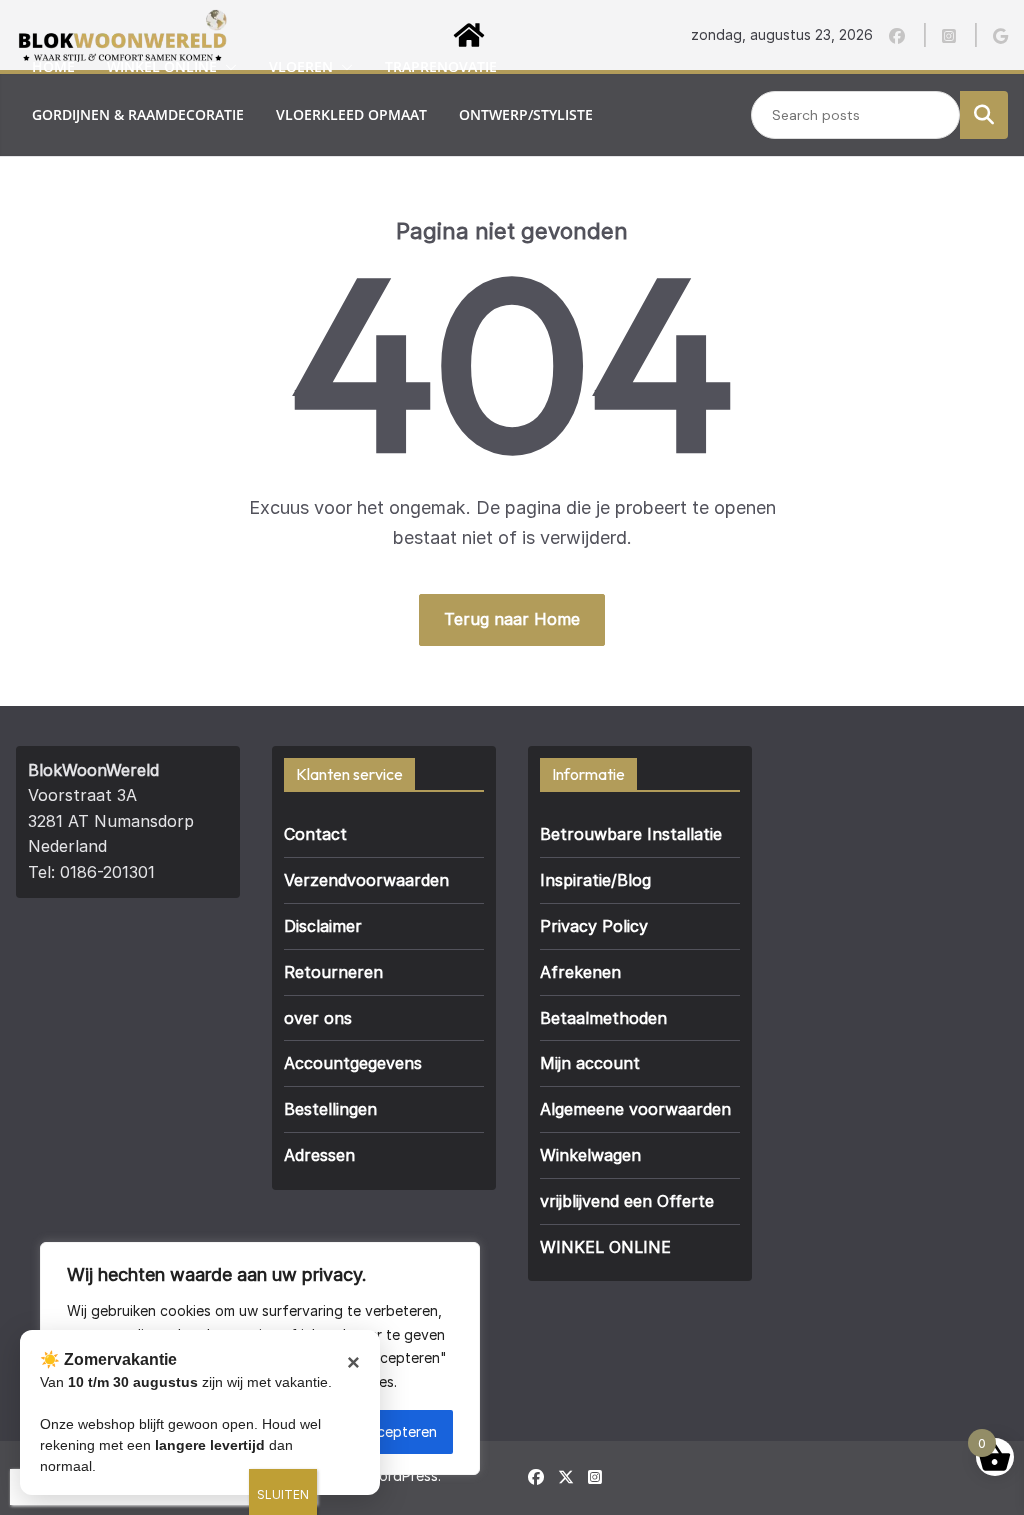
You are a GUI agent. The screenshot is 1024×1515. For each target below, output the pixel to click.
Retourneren (333, 972)
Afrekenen (580, 972)
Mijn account (590, 1063)
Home (53, 66)
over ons (225, 162)
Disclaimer (323, 926)
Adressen (319, 1155)
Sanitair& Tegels (95, 162)
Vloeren (301, 66)
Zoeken (984, 114)
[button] (227, 67)
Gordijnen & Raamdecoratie (138, 114)
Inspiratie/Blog (595, 880)
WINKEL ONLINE (605, 1247)
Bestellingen (330, 1109)
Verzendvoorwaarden (366, 880)
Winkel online (162, 66)
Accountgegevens (353, 1063)
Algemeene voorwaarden (635, 1109)
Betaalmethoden (603, 1018)
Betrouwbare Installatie (631, 834)
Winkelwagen (590, 1155)
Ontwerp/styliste (526, 114)
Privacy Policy (594, 926)
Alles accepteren (381, 1431)
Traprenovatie (441, 66)
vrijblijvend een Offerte (627, 1201)
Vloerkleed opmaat (351, 114)
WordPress (402, 1475)
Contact (315, 834)
